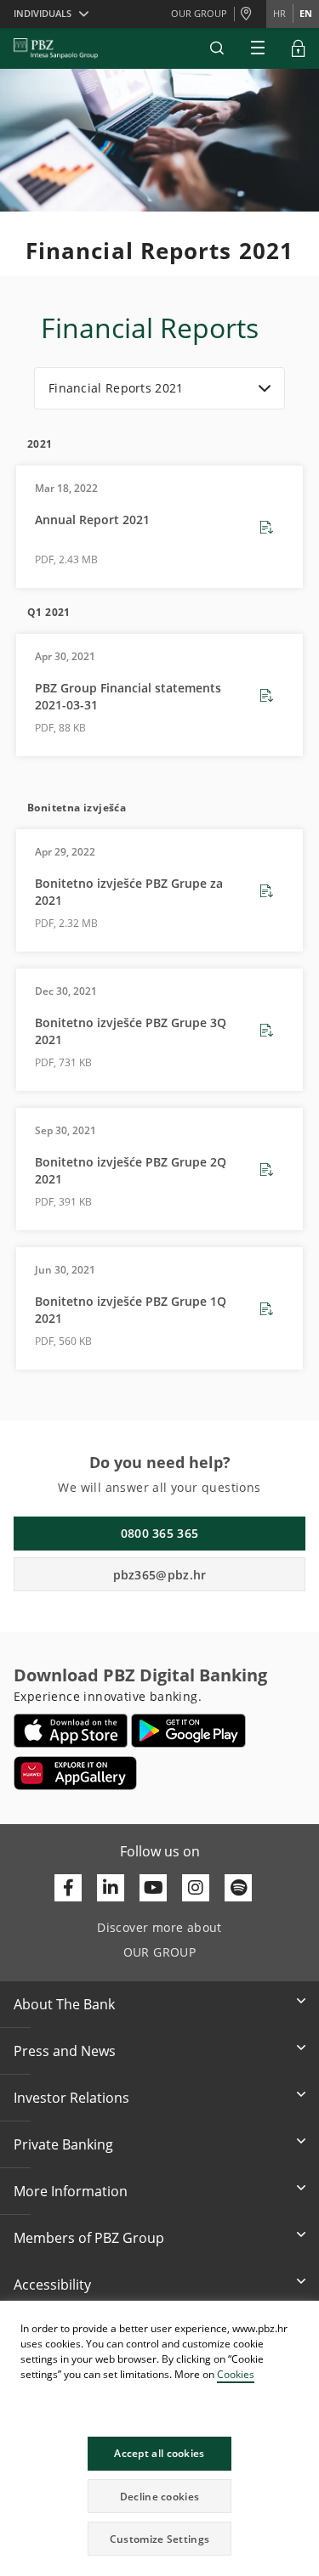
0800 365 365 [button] (160, 1533)
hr (279, 13)
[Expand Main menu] (258, 48)
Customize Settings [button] (159, 2539)
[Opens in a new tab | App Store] (71, 1731)
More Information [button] (71, 2191)
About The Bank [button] (64, 2004)
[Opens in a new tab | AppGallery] (75, 1773)
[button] (305, 2316)
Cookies (236, 2374)
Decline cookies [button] (160, 2497)
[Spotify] (238, 1888)
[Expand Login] (299, 48)
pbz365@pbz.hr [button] (160, 1575)
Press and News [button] (65, 2051)
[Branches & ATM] (250, 14)
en (306, 13)
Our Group (199, 13)
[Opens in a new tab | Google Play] (188, 1731)
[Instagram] (196, 1888)
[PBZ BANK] (56, 48)
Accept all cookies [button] (159, 2453)
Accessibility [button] (52, 2285)
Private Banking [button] (63, 2144)
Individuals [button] (43, 13)
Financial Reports (150, 328)
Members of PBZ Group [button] (89, 2238)
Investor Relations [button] (71, 2098)
